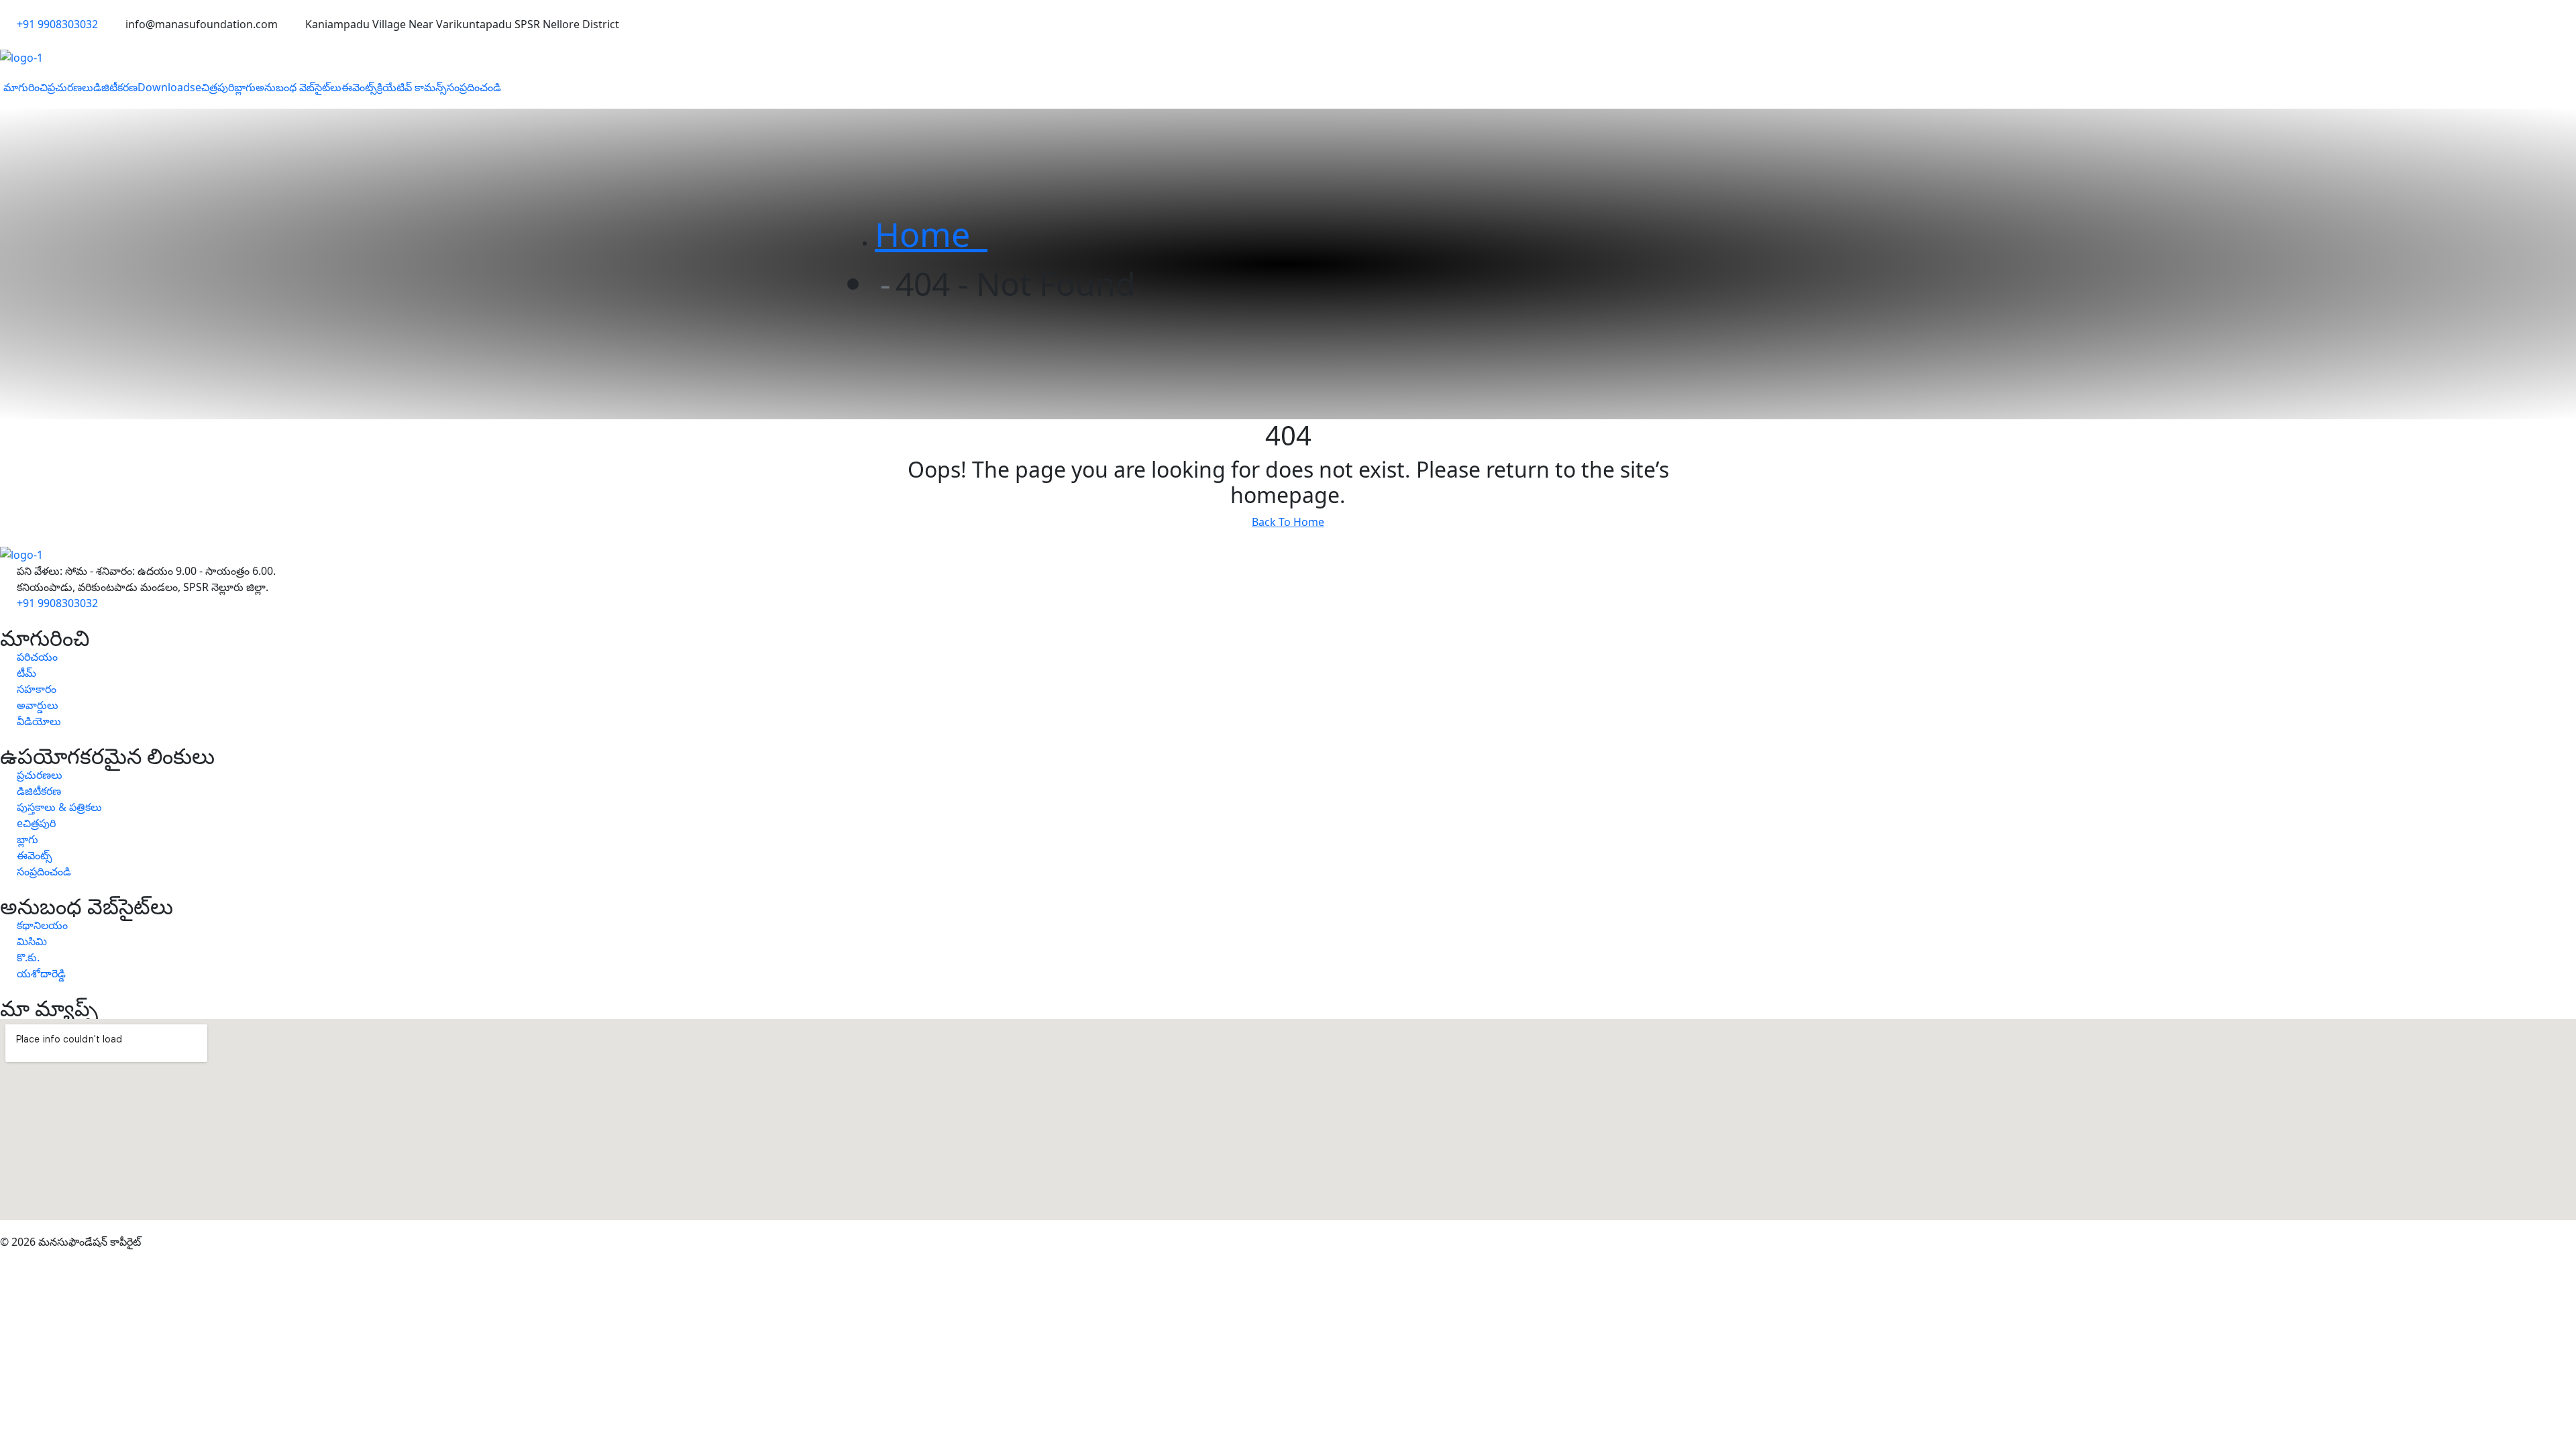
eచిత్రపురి (215, 87)
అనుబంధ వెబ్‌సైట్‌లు (299, 87)
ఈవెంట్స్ (359, 87)
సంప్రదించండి (474, 87)
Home (931, 234)
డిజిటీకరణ (115, 87)
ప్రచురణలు (70, 87)
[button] (25, 87)
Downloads (166, 87)
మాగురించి (25, 87)
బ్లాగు (245, 87)
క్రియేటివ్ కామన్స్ (412, 87)
